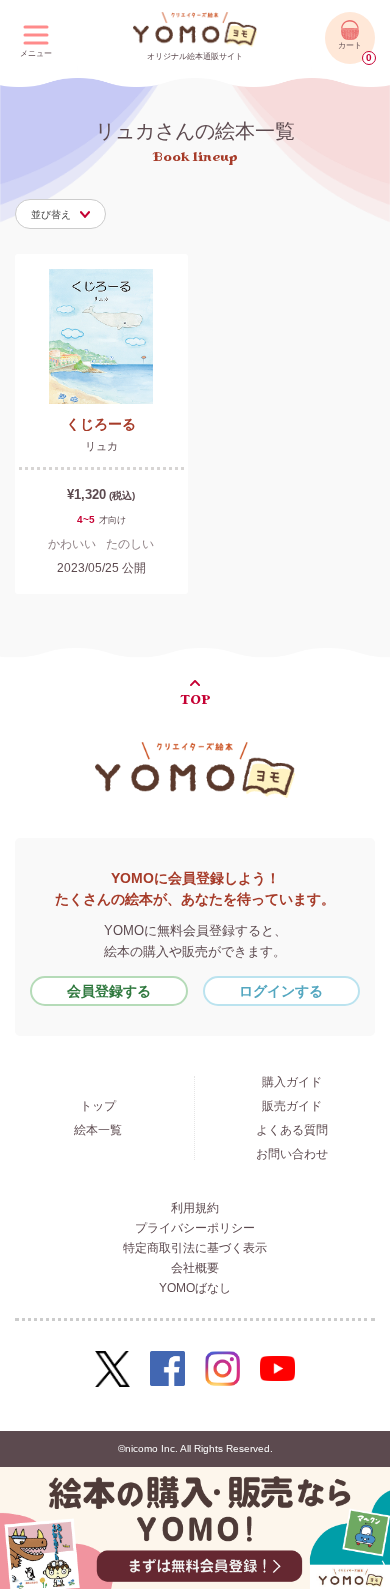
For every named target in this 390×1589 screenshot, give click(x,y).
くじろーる (101, 424)
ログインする (281, 991)
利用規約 (195, 1208)
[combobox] (60, 214)
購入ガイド (292, 1082)
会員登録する (109, 991)
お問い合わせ (292, 1154)
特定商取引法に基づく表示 (195, 1248)
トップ (98, 1106)
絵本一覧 (98, 1130)
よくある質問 (292, 1130)
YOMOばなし (195, 1288)
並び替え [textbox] (51, 214)
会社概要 (195, 1268)
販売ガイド (292, 1106)
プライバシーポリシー (195, 1228)
